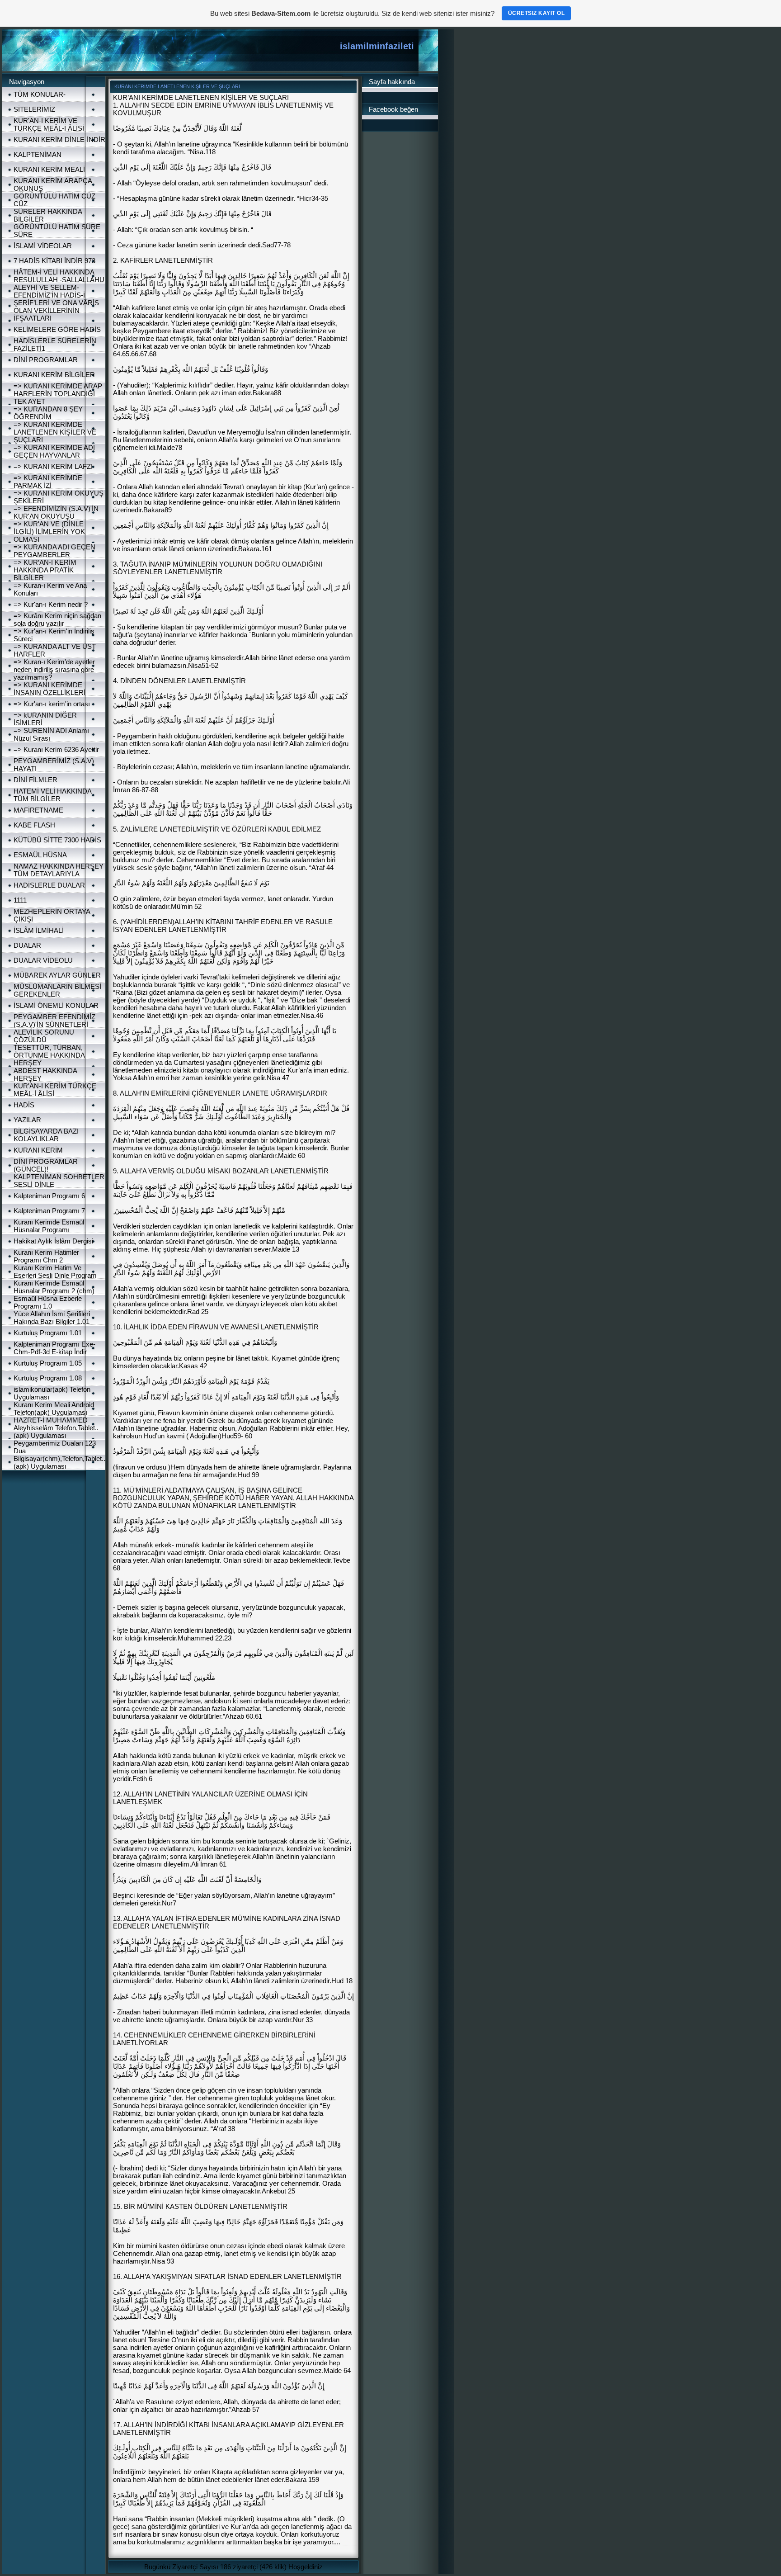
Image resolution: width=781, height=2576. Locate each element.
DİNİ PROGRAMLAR (46, 360)
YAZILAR (27, 1120)
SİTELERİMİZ (34, 109)
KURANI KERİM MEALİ (49, 169)
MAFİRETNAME (38, 810)
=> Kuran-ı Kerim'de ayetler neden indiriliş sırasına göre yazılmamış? (54, 669)
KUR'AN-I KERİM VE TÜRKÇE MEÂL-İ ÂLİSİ (49, 124)
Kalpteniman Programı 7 (49, 1211)
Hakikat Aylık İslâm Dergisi (53, 1241)
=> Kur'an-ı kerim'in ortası (52, 704)
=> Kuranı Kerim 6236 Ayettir (56, 749)
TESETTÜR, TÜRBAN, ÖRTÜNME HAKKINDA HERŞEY (49, 1055)
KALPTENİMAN (38, 154)
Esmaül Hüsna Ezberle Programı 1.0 (48, 1302)
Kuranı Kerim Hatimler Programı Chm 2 (46, 1256)
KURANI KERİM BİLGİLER (54, 375)
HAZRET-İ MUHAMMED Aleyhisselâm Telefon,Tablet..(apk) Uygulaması (56, 1428)
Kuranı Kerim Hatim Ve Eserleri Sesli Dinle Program (55, 1271)
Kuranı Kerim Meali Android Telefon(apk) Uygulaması (54, 1409)
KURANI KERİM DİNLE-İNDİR (59, 139)
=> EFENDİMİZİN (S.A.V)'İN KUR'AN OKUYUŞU (56, 512)
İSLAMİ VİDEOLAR (43, 246)
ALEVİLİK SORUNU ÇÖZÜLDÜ (44, 1036)
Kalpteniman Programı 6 (49, 1196)
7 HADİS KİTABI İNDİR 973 (54, 261)
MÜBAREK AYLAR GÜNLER (57, 975)
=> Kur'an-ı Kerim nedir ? (51, 604)
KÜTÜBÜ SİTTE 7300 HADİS (57, 840)
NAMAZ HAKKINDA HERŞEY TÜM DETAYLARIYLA (59, 870)
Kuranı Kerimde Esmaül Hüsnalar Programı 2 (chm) (54, 1287)
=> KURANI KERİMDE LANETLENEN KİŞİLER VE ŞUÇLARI (55, 432)
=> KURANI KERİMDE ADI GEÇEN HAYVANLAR (54, 451)
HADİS (24, 1105)
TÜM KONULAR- (40, 94)
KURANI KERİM (38, 1150)
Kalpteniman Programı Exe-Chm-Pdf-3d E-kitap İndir (54, 1348)
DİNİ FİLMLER (35, 780)
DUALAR (27, 945)
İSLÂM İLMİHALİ (39, 930)
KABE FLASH (34, 825)
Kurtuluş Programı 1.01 (48, 1333)
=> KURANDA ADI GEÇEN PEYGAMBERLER (54, 551)
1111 (20, 900)
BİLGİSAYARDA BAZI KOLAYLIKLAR (46, 1135)
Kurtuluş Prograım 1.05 (48, 1363)
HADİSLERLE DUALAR (49, 885)
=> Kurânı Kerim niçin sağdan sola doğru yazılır (57, 619)
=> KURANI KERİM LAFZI (53, 466)
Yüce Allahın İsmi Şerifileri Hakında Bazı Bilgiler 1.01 (52, 1318)
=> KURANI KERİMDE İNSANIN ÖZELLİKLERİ (49, 689)
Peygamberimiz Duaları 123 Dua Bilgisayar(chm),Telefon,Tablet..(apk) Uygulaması (59, 1455)
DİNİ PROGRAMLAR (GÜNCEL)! (46, 1165)
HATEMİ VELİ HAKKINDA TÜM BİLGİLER (52, 795)
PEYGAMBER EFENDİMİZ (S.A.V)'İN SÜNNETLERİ (54, 1021)
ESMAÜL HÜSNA (40, 855)
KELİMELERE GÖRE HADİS (57, 329)
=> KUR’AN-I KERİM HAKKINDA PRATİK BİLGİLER (45, 570)
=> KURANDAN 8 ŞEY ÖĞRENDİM (48, 413)
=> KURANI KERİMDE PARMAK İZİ (48, 482)
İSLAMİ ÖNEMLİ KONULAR (56, 1005)
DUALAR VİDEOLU (43, 960)
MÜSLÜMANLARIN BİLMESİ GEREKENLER (57, 990)
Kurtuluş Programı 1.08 (48, 1378)
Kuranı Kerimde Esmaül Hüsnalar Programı (49, 1226)
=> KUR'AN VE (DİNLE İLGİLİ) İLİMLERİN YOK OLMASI (49, 532)
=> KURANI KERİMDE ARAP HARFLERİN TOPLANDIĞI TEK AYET (58, 394)
